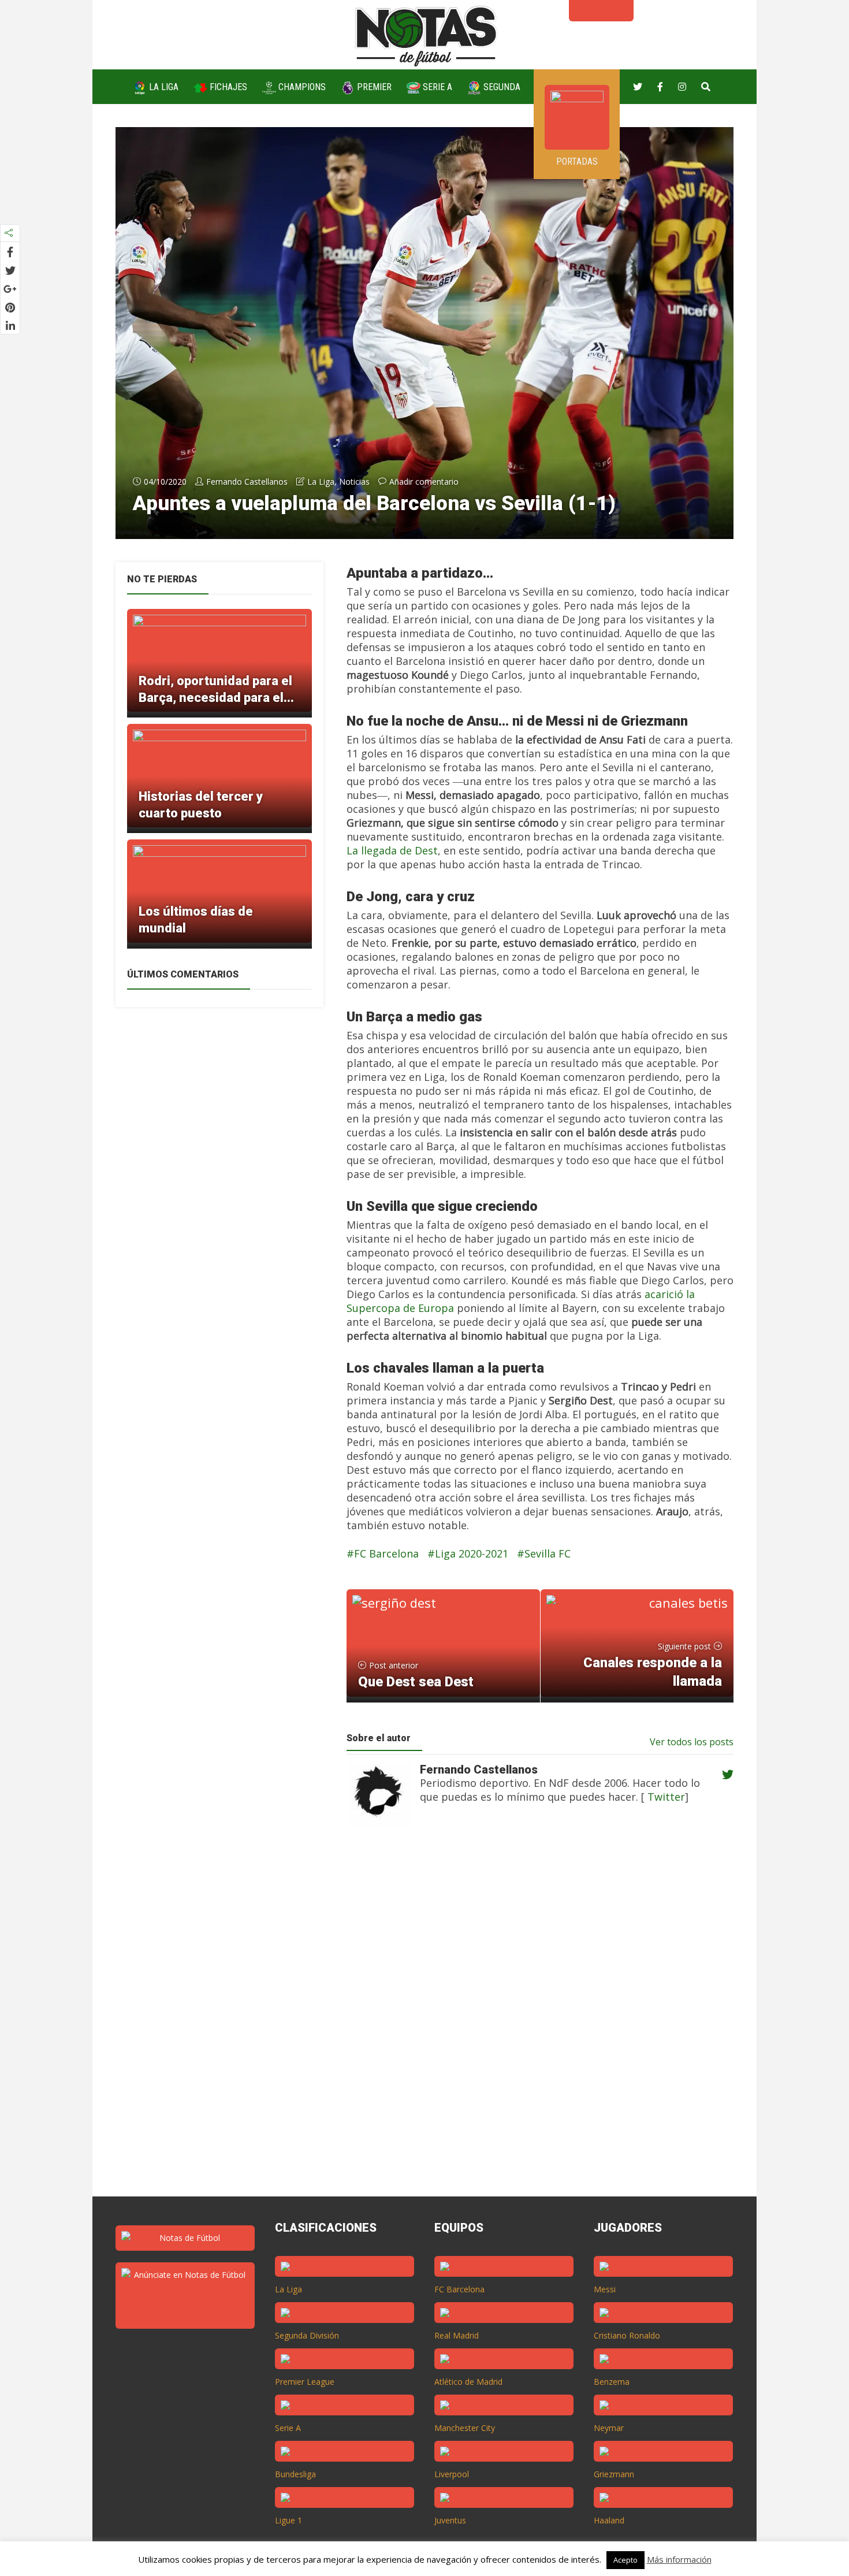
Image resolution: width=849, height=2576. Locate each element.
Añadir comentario (424, 482)
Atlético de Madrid (468, 2382)
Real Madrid (457, 2335)
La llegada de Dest (392, 850)
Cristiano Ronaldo (627, 2335)
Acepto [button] (625, 2560)
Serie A (436, 87)
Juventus (450, 2520)
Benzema (612, 2382)
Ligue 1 (288, 2520)
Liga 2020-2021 (472, 1553)
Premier (373, 87)
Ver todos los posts (692, 1742)
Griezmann (614, 2474)
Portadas (577, 161)
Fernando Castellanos (247, 482)
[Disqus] (534, 2023)
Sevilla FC (548, 1553)
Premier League (305, 2382)
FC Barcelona (386, 1553)
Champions (301, 87)
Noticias (354, 482)
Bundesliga (295, 2474)
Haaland (609, 2520)
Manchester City (465, 2428)
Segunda (501, 87)
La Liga (163, 87)
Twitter (665, 1797)
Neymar (609, 2428)
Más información (679, 2559)
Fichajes (227, 87)
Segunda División (307, 2335)
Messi (605, 2289)
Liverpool (452, 2474)
